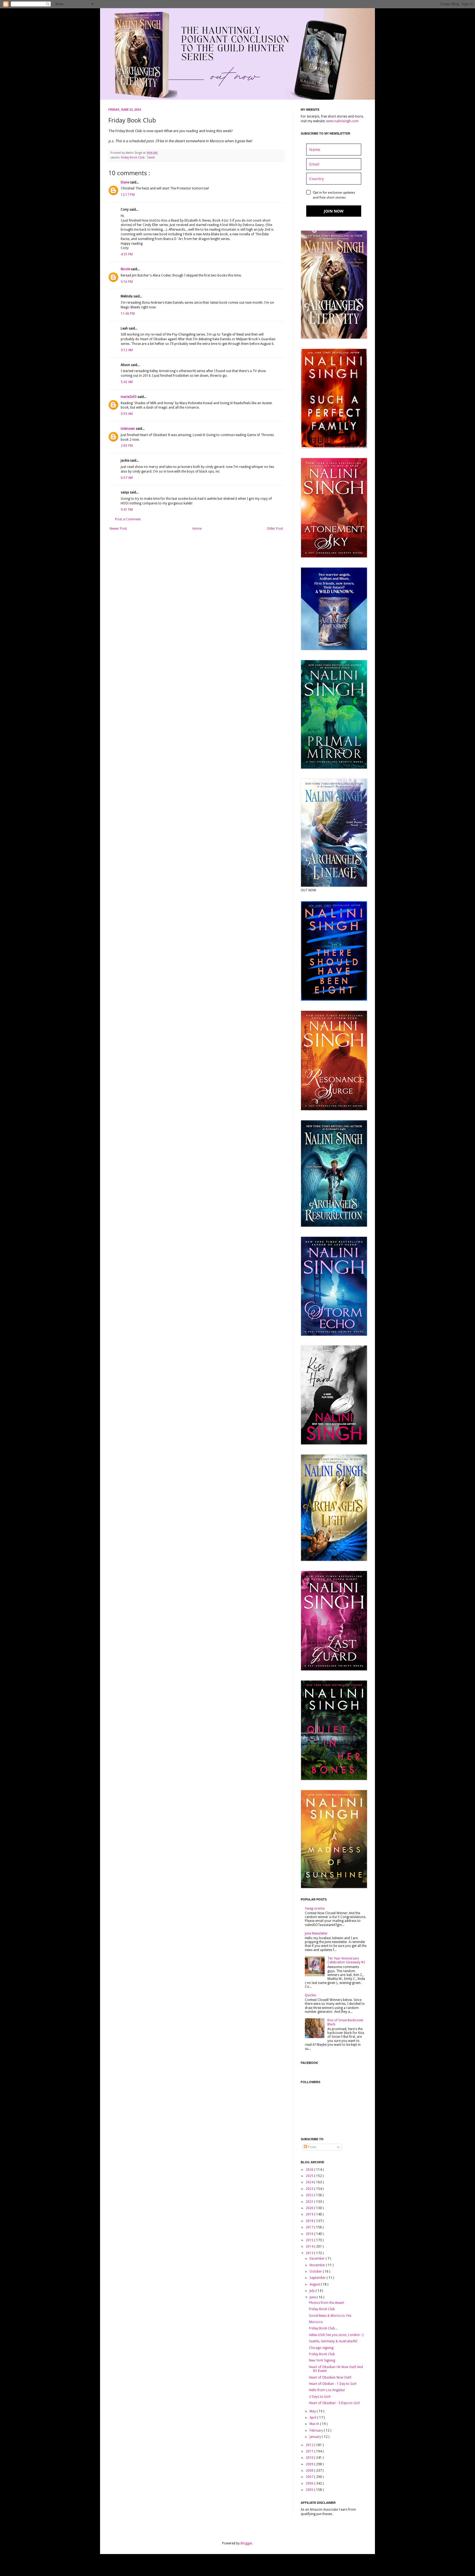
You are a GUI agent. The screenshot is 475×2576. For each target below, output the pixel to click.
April (313, 2418)
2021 (310, 2202)
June (313, 2297)
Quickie (310, 1995)
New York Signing (322, 2360)
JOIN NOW (334, 211)
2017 (310, 2227)
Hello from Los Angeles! (327, 2390)
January (316, 2437)
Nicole (126, 269)
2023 (310, 2189)
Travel (151, 157)
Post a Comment (128, 519)
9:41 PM (127, 510)
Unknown (128, 429)
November (318, 2265)
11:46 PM (128, 314)
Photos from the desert (327, 2303)
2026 (310, 2170)
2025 (310, 2176)
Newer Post (118, 529)
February (317, 2430)
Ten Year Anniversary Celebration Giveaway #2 (346, 1960)
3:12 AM (127, 350)
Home (197, 529)
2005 (310, 2490)
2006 (310, 2483)
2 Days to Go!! (320, 2397)
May (313, 2411)
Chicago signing (321, 2348)
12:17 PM (128, 195)
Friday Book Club (133, 157)
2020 (310, 2208)
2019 (310, 2214)
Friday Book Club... (323, 2328)
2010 (310, 2458)
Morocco (316, 2322)
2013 (310, 2253)
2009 (310, 2464)
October (316, 2271)
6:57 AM (127, 478)
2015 (310, 2240)
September (318, 2278)
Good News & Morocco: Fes (330, 2316)
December (317, 2259)
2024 (310, 2182)
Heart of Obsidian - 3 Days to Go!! (334, 2403)
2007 (310, 2477)
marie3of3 (129, 397)
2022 (310, 2195)
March (315, 2424)
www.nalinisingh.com (342, 121)
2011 (310, 2451)
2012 (310, 2445)
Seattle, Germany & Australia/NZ (333, 2341)
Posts (312, 2147)
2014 (310, 2246)
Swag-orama (315, 1908)
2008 (310, 2471)
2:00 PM (127, 446)
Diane (125, 182)
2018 (310, 2221)
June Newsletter (316, 1933)
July (313, 2291)
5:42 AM (127, 382)
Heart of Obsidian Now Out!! (330, 2377)
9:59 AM (127, 414)
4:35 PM (127, 254)
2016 (310, 2234)
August (315, 2284)
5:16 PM (127, 282)
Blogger (246, 2543)
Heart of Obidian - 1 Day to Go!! (333, 2384)
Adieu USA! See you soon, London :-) (336, 2335)
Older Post (275, 529)
